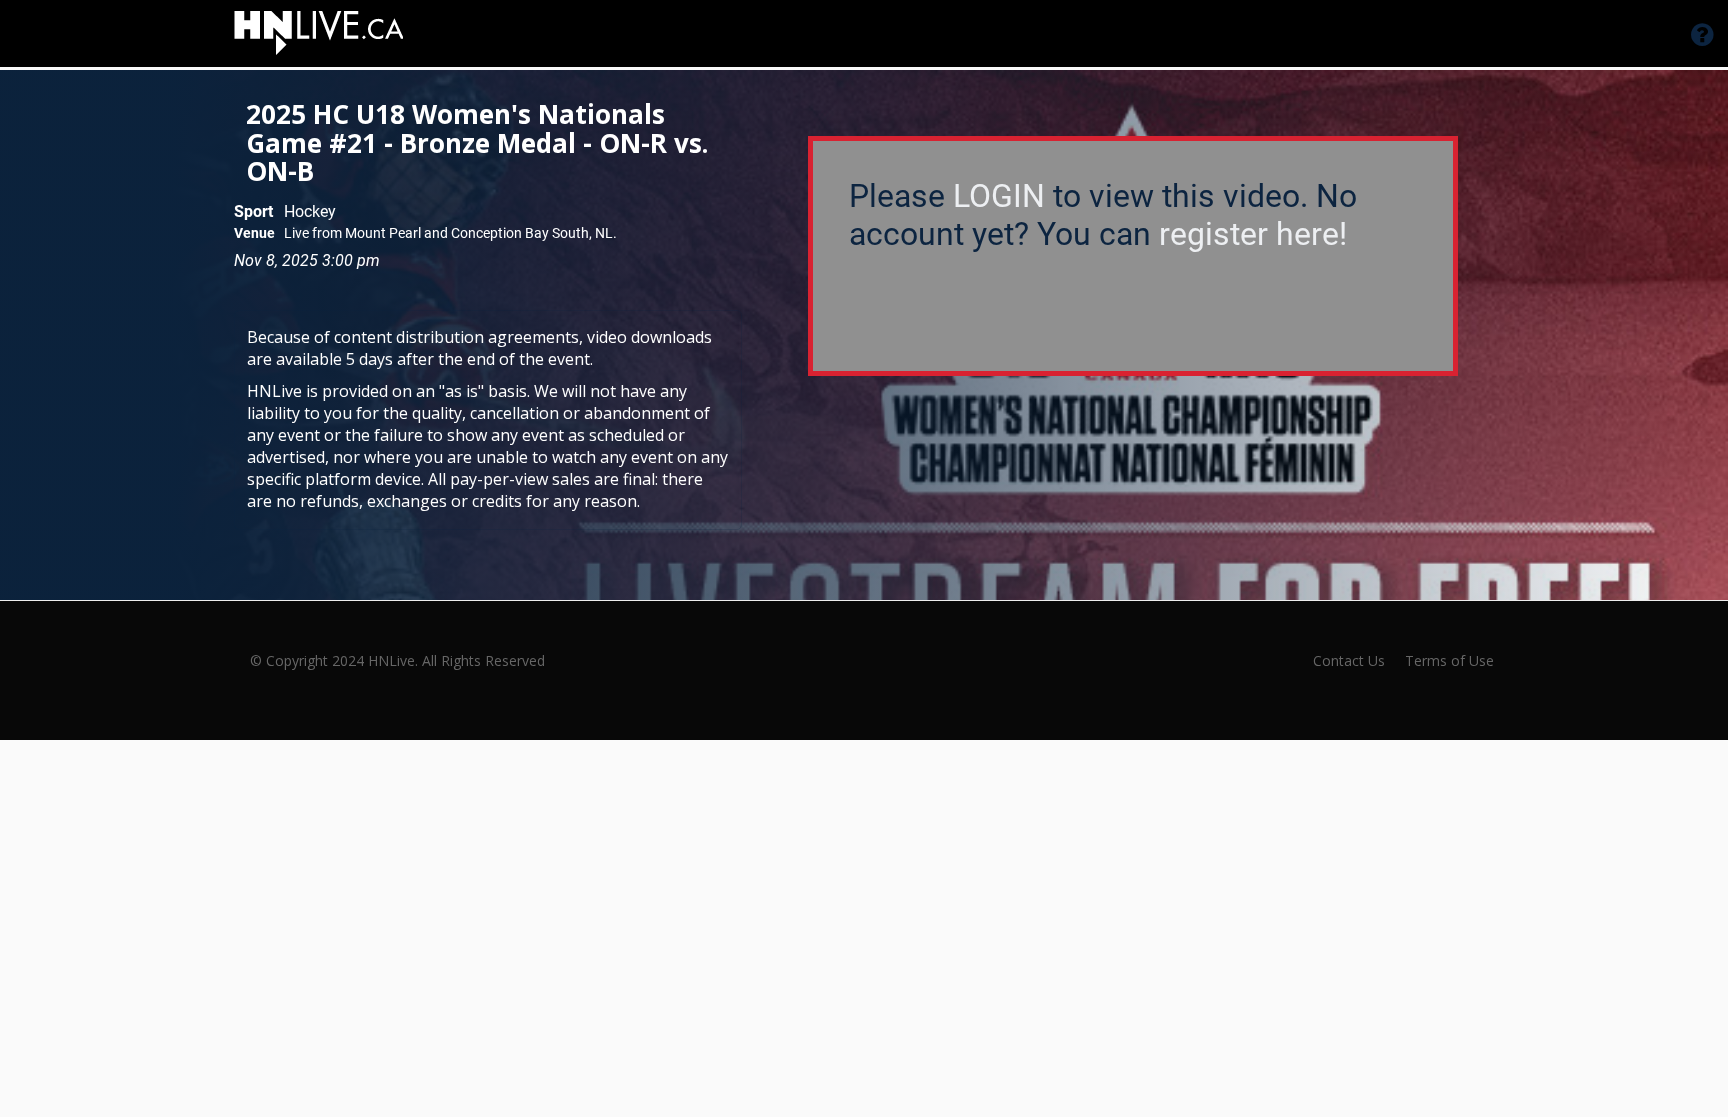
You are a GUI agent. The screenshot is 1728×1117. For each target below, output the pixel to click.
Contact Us (1349, 660)
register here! (1253, 234)
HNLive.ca (1022, 36)
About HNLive (882, 36)
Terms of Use (1449, 660)
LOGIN (999, 196)
